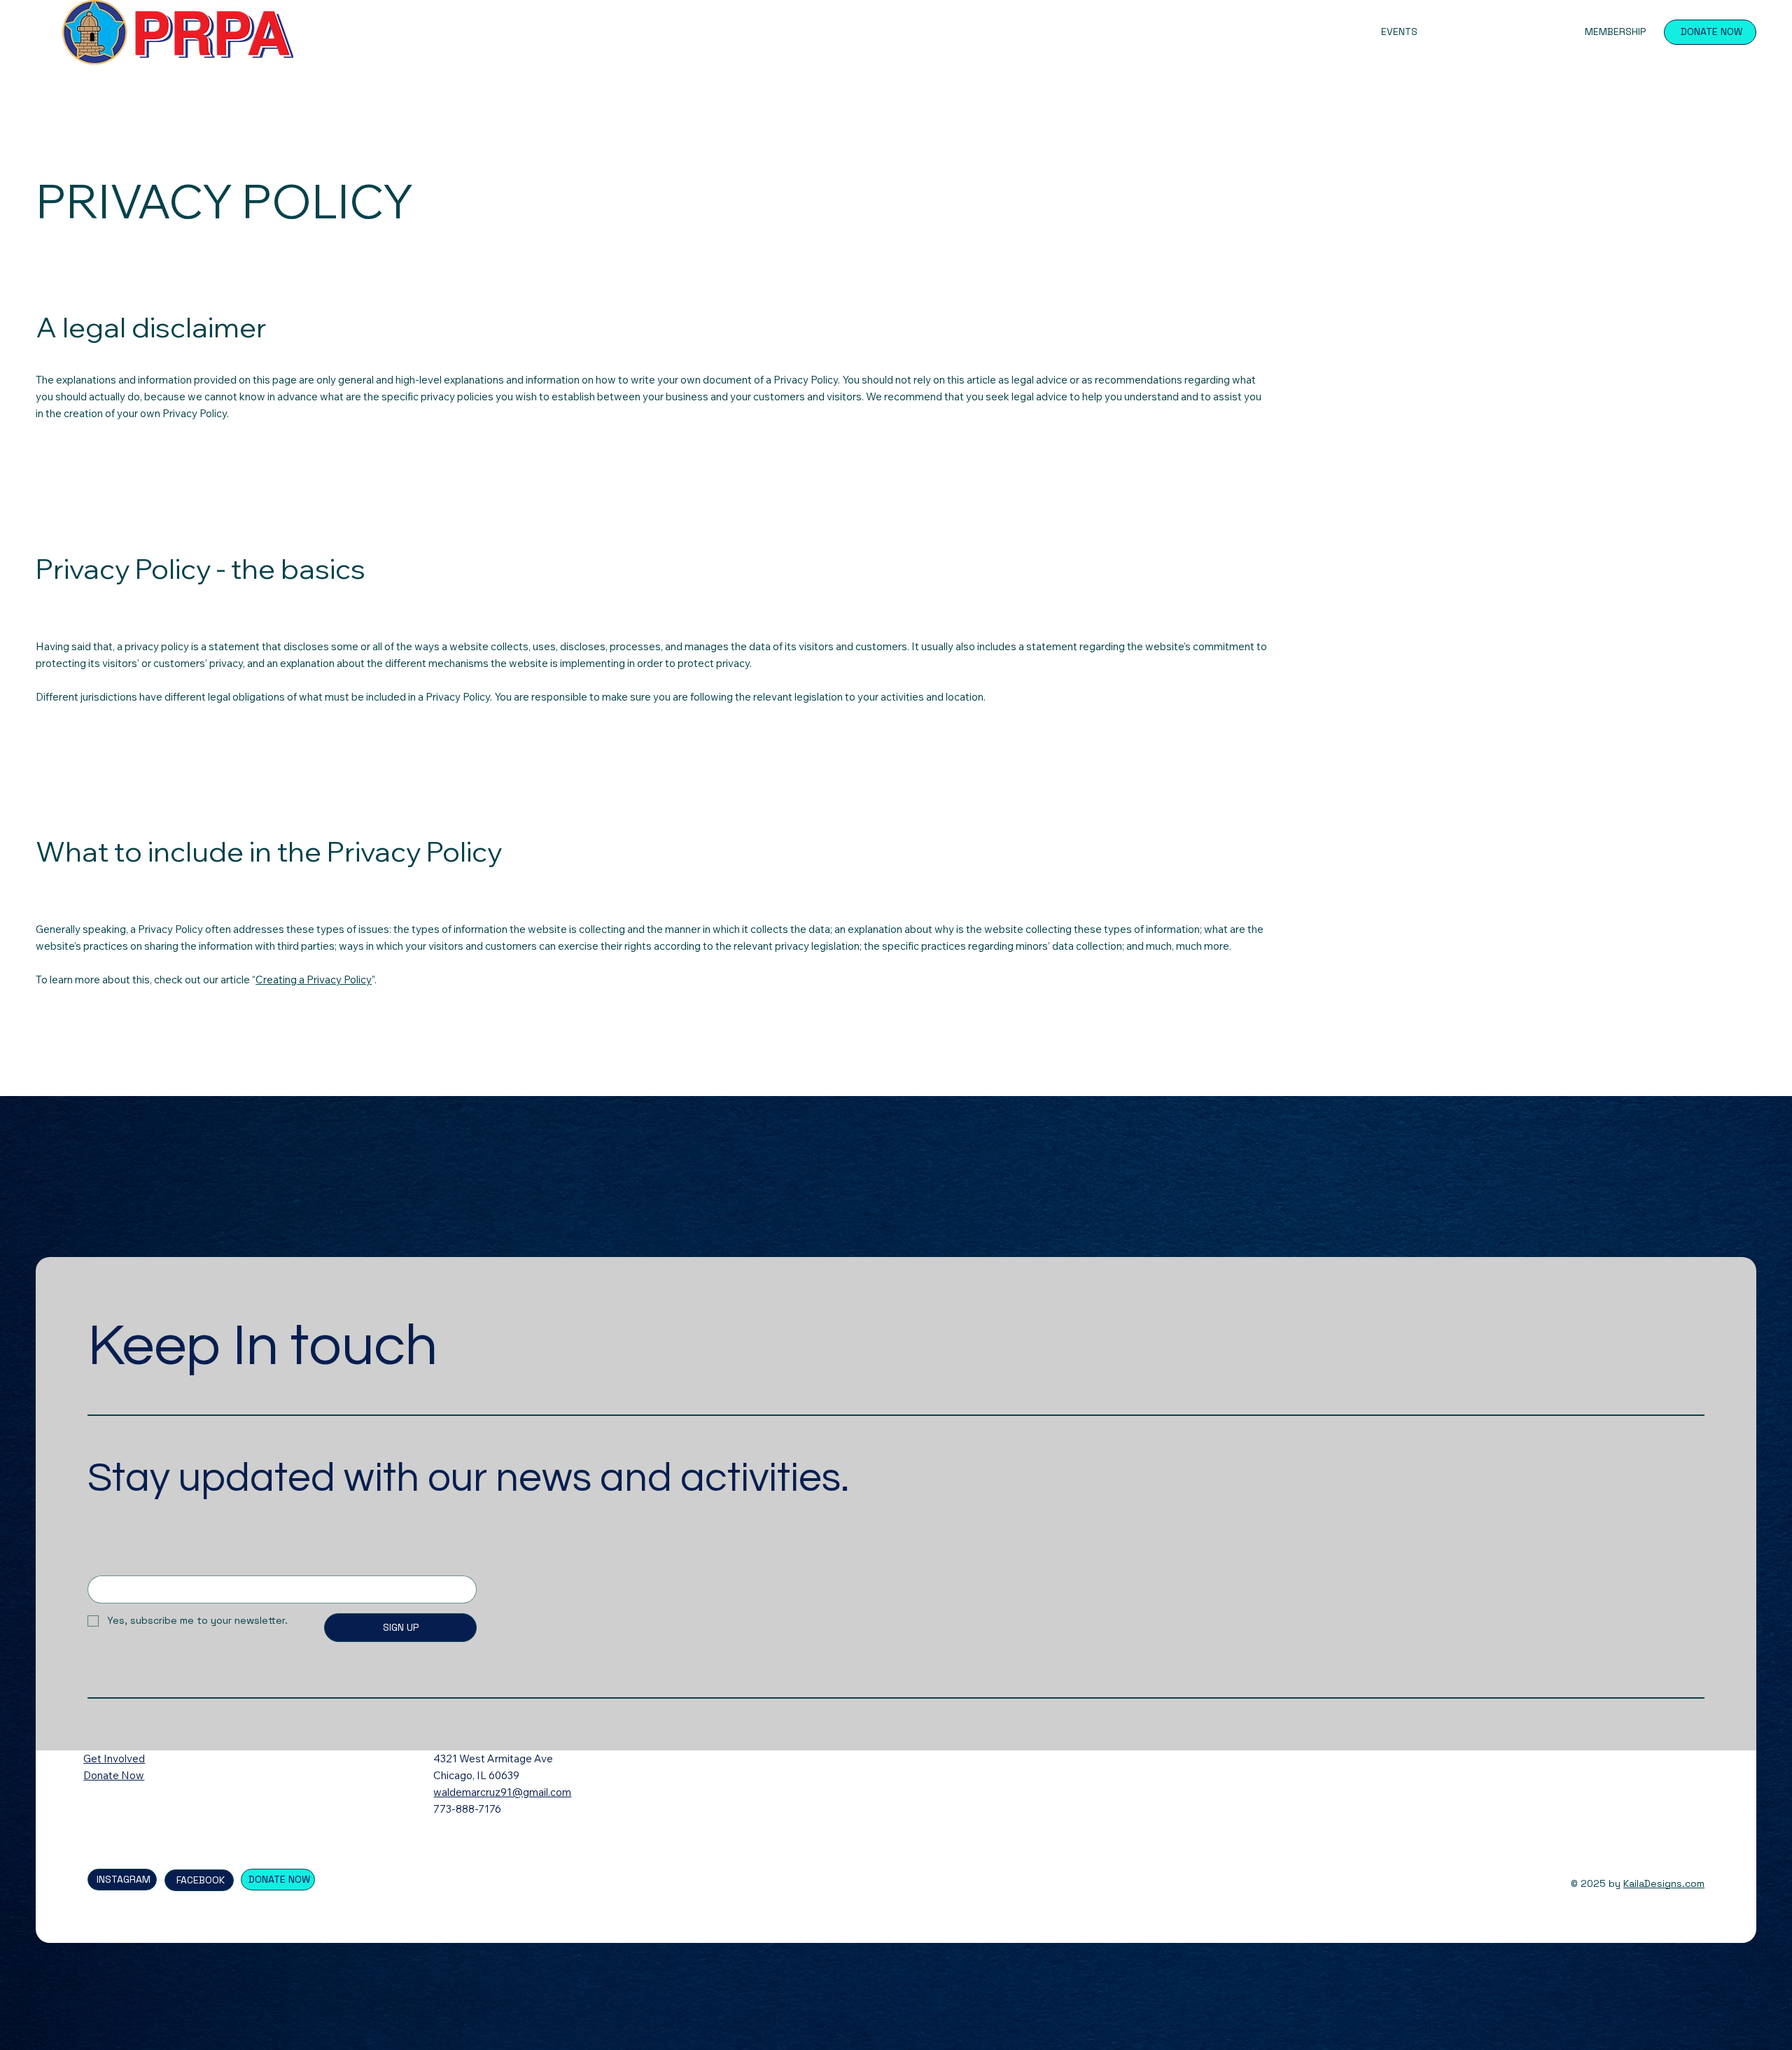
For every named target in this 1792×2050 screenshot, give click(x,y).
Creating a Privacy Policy (314, 980)
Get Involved (114, 1758)
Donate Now (114, 1775)
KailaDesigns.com (1664, 1883)
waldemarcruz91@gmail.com (502, 1792)
